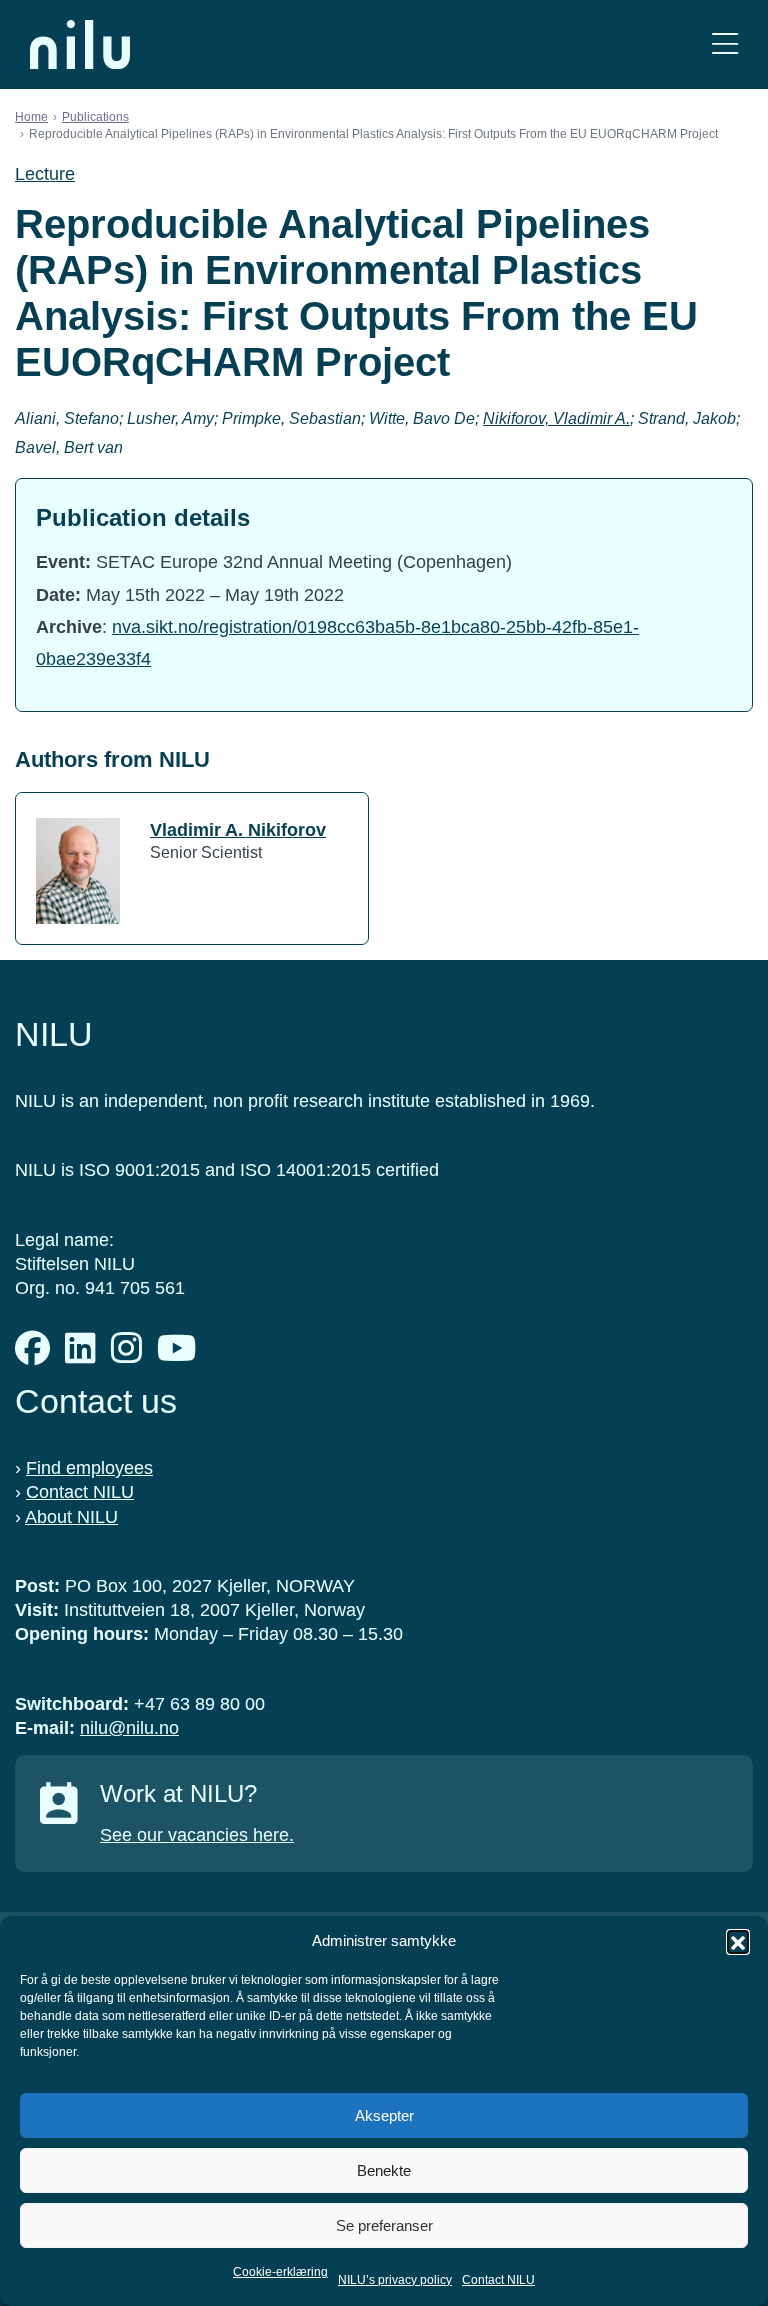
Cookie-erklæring (280, 2272)
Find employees (89, 1468)
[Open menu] (725, 44)
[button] (738, 1941)
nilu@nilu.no (129, 1728)
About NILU (71, 1517)
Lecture (45, 174)
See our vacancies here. (197, 1835)
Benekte (384, 2170)
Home (31, 117)
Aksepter (384, 2115)
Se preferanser (384, 2225)
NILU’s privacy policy (395, 2280)
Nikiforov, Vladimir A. (556, 418)
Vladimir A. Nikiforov (238, 830)
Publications (95, 117)
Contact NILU (498, 2280)
